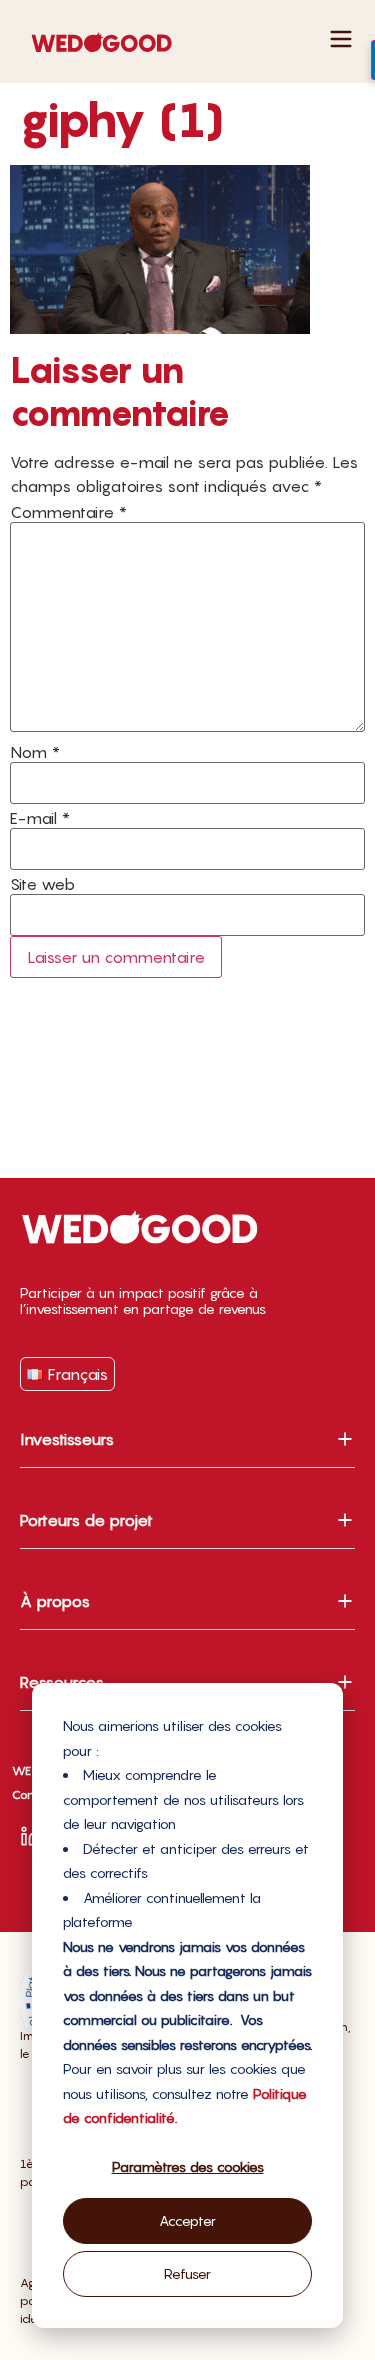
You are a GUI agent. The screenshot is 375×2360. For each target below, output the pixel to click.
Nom (35, 752)
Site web (42, 884)
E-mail (40, 818)
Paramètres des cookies (188, 2166)
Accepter (187, 2220)
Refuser (187, 2273)
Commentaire (68, 512)
